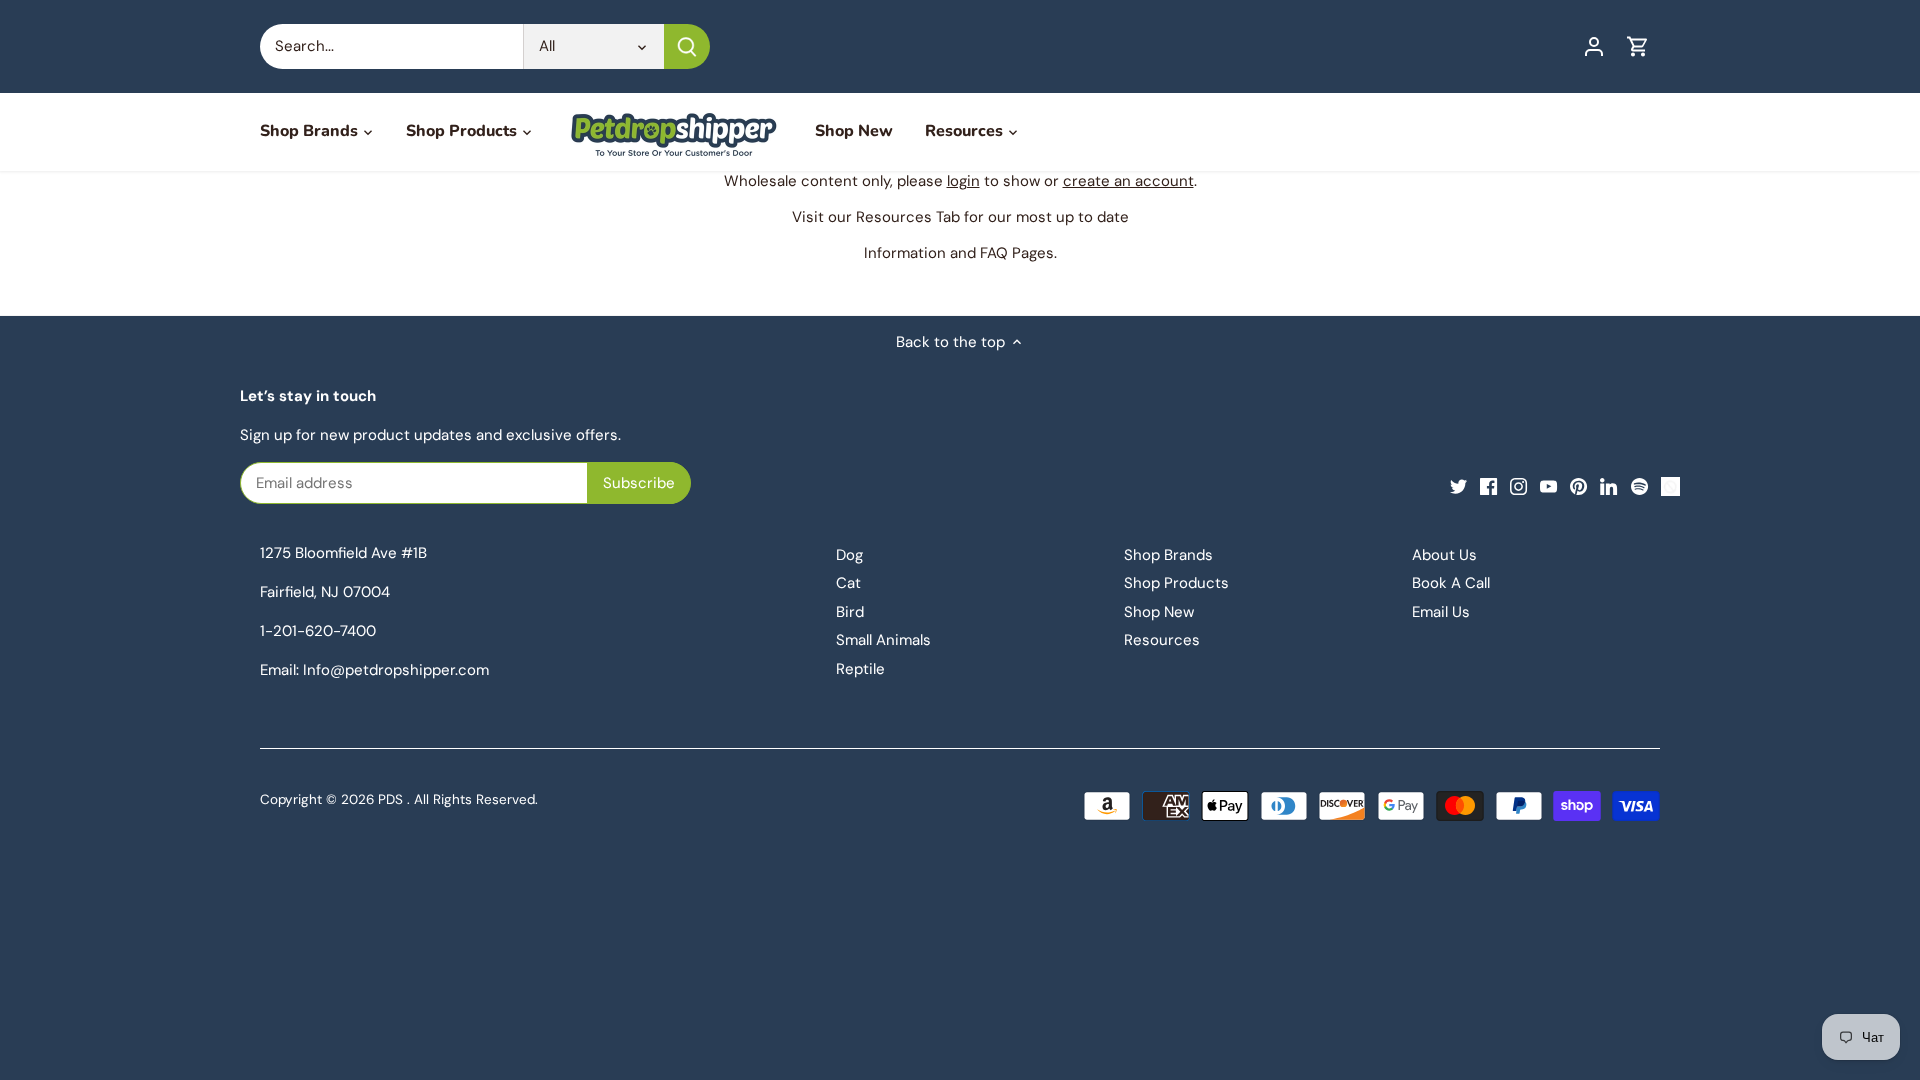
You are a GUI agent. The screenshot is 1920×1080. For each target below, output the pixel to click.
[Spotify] (1639, 485)
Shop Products (1176, 583)
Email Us (1441, 612)
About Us (1444, 555)
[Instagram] (1518, 485)
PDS (390, 799)
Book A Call (1451, 583)
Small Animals (883, 640)
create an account (1128, 181)
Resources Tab (908, 217)
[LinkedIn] (1608, 485)
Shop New (1159, 612)
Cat (848, 583)
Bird (850, 612)
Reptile (860, 669)
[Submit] (687, 46)
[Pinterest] (1578, 485)
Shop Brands (1168, 555)
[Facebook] (1488, 485)
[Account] (1594, 46)
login (963, 181)
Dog (849, 555)
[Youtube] (1548, 485)
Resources (1162, 640)
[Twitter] (1458, 485)
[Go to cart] (1638, 46)
